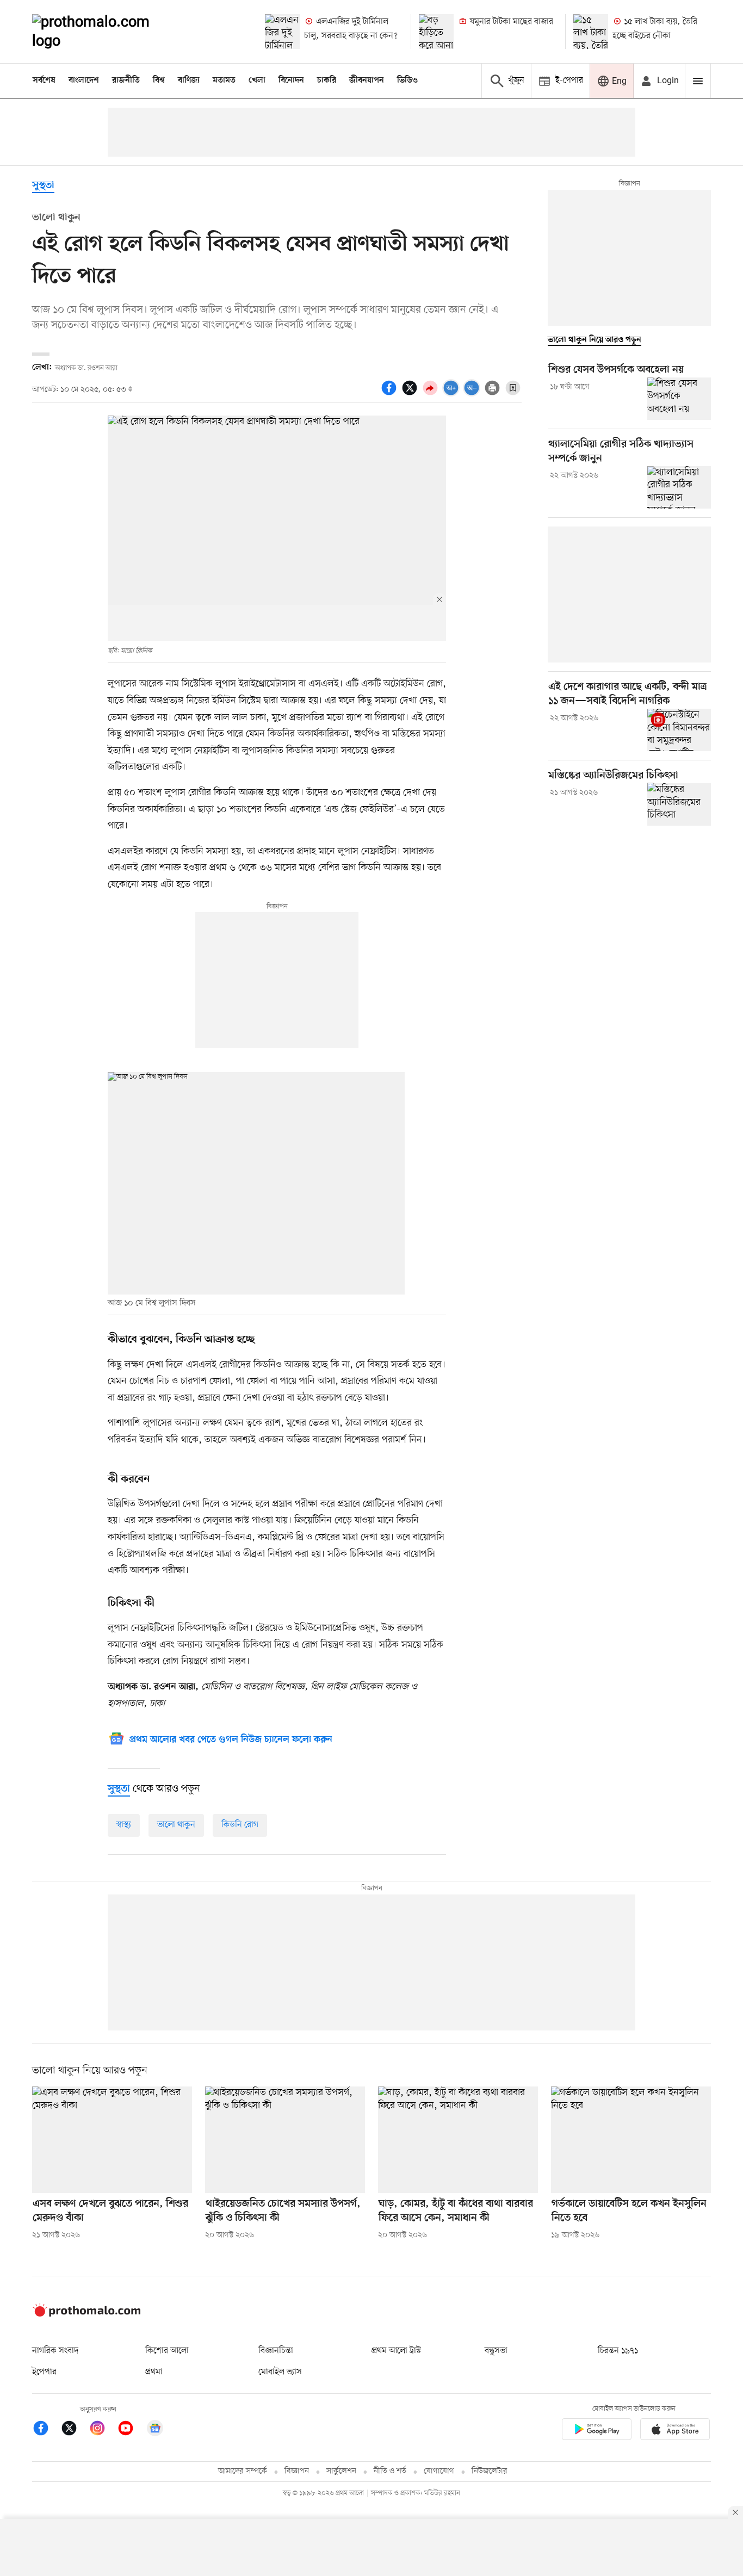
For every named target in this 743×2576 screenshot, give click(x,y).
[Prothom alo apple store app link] (675, 2431)
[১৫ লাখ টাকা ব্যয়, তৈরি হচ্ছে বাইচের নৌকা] (591, 32)
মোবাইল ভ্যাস (280, 2372)
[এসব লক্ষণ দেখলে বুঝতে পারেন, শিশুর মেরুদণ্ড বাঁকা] (112, 2140)
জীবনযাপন (367, 81)
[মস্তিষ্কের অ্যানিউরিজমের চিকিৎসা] (679, 804)
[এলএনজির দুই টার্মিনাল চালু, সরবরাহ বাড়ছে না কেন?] (282, 32)
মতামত (224, 81)
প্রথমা (154, 2372)
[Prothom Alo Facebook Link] (46, 2430)
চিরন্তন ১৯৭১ (618, 2351)
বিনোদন (291, 81)
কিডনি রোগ (240, 1825)
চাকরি (327, 81)
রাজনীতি (126, 81)
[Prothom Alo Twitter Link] (75, 2430)
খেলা (257, 81)
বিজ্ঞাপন (297, 2471)
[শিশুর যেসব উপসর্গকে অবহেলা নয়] (679, 399)
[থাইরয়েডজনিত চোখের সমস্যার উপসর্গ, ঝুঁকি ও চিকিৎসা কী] (285, 2140)
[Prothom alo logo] (86, 2314)
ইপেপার (44, 2372)
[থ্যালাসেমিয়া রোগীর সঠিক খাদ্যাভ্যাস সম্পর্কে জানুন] (679, 487)
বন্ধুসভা (496, 2351)
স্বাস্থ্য (124, 1825)
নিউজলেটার (490, 2471)
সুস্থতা (43, 186)
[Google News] (155, 2430)
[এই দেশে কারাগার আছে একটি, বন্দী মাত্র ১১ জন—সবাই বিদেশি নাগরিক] (679, 730)
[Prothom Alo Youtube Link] (131, 2430)
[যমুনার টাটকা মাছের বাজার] (436, 32)
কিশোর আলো (167, 2351)
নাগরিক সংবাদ (55, 2351)
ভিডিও (407, 81)
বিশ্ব (159, 81)
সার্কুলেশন (341, 2471)
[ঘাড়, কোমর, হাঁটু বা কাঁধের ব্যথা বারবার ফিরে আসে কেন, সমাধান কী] (458, 2140)
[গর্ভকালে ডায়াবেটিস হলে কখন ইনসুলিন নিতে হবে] (631, 2140)
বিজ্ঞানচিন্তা (276, 2351)
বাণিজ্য (189, 81)
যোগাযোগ (439, 2471)
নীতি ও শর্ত (390, 2471)
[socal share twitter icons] (411, 394)
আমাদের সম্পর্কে (243, 2471)
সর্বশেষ (44, 81)
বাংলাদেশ (84, 81)
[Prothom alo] (106, 32)
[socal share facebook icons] (391, 394)
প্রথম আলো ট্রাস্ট (396, 2351)
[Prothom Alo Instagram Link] (103, 2430)
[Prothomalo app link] (597, 2431)
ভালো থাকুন (176, 1825)
